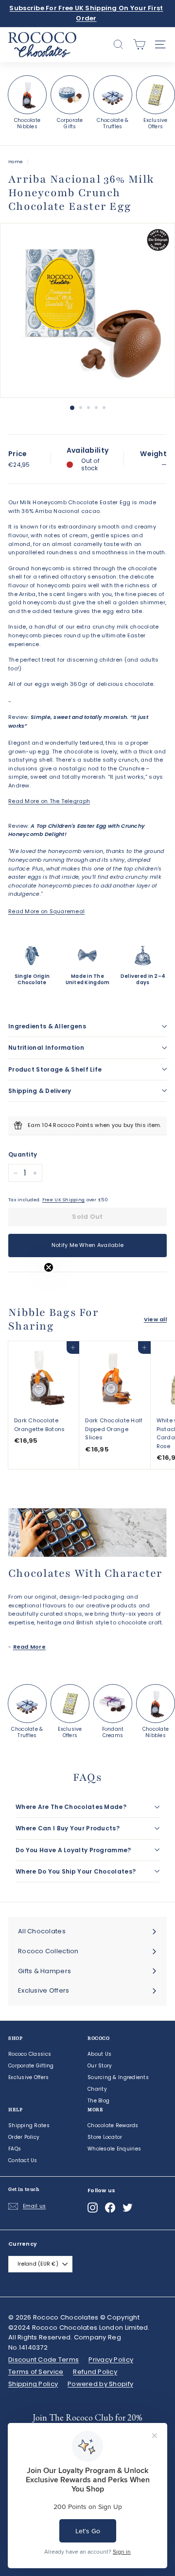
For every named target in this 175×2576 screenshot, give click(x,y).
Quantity (23, 1154)
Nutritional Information (46, 1048)
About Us (99, 2054)
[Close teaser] (49, 1267)
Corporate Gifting (31, 2066)
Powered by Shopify (100, 2384)
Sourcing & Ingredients (118, 2077)
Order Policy (24, 2137)
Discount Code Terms (44, 2360)
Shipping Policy (33, 2384)
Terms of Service (36, 2372)
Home (16, 162)
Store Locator (105, 2137)
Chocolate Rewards (113, 2125)
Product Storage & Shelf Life (55, 1069)
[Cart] (139, 44)
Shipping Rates (29, 2125)
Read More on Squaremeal (46, 911)
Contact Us (23, 2160)
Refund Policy (95, 2372)
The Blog (98, 2101)
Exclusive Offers (28, 2077)
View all (155, 1319)
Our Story (100, 2066)
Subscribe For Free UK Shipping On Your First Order (86, 13)
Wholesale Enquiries (114, 2149)
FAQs (15, 2149)
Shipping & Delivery (40, 1091)
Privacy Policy (111, 2360)
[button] (28, 1288)
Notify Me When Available (88, 1245)
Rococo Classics (30, 2054)
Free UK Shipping (63, 1200)
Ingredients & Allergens (47, 1026)
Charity (97, 2089)
